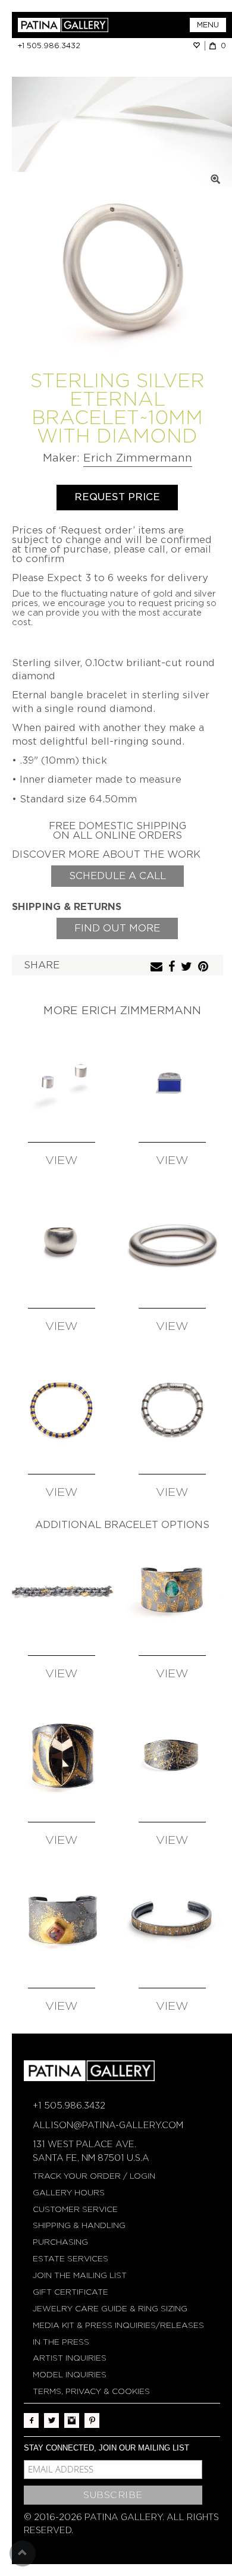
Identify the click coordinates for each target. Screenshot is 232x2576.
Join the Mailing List (80, 2275)
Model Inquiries (70, 2375)
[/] (67, 25)
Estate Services (70, 2259)
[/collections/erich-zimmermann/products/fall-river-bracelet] (62, 1590)
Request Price (117, 497)
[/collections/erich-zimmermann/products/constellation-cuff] (172, 1755)
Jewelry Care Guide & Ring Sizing (110, 2309)
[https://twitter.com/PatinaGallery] (51, 2420)
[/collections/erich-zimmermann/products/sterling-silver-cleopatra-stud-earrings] (62, 1076)
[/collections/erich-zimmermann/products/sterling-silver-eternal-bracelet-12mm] (172, 1242)
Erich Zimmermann (138, 458)
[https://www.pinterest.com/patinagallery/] (92, 2420)
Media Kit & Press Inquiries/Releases (118, 2325)
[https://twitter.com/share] (188, 967)
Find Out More (117, 928)
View (62, 1161)
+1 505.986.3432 (49, 46)
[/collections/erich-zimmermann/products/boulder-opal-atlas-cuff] (172, 1590)
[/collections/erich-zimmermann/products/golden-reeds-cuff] (172, 1922)
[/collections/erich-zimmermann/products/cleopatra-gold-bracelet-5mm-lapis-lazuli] (62, 1408)
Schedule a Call (117, 876)
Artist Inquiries (70, 2358)
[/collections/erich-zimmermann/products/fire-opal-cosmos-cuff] (62, 1922)
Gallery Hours (69, 2193)
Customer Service (75, 2209)
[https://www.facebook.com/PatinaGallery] (31, 2420)
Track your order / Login (94, 2176)
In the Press (61, 2342)
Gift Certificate (70, 2292)
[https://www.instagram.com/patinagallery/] (72, 2420)
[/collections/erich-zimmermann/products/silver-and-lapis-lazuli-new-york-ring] (172, 1076)
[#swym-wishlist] (199, 46)
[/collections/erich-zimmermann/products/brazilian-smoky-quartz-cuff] (62, 1755)
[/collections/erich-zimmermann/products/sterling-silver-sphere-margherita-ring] (62, 1242)
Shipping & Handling (79, 2225)
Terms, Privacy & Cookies (91, 2391)
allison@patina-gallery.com (108, 2125)
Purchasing (60, 2242)
